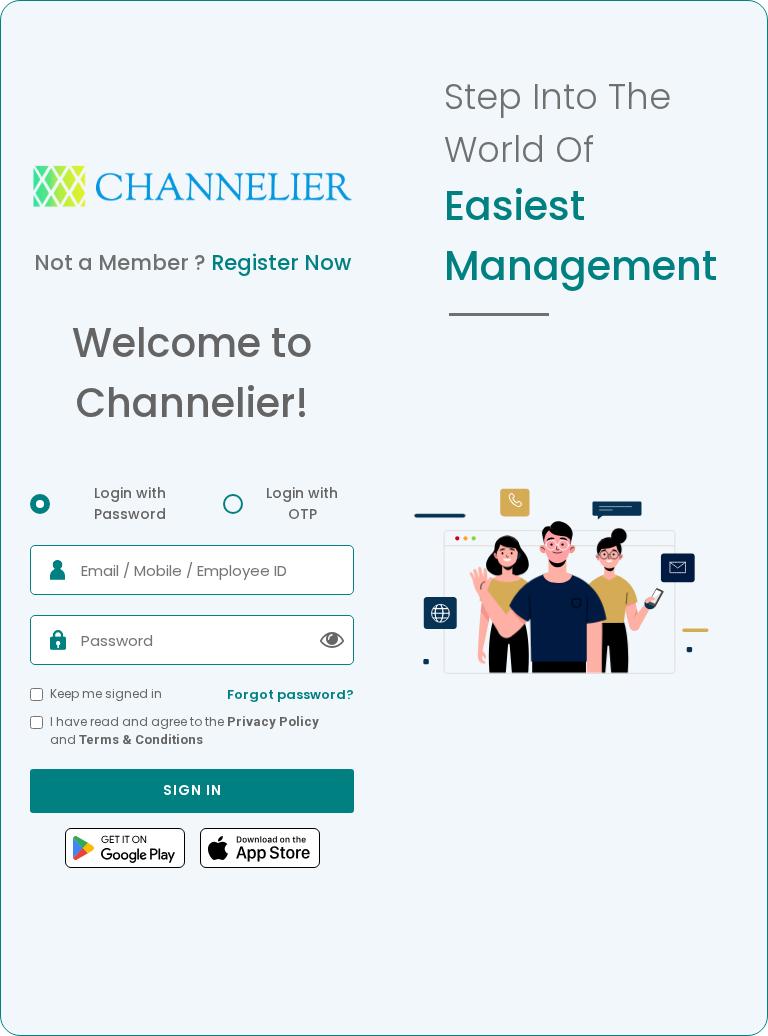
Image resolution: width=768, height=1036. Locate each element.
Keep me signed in (106, 693)
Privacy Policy (273, 721)
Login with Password (130, 503)
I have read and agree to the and (184, 730)
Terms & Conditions (141, 739)
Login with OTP (302, 503)
